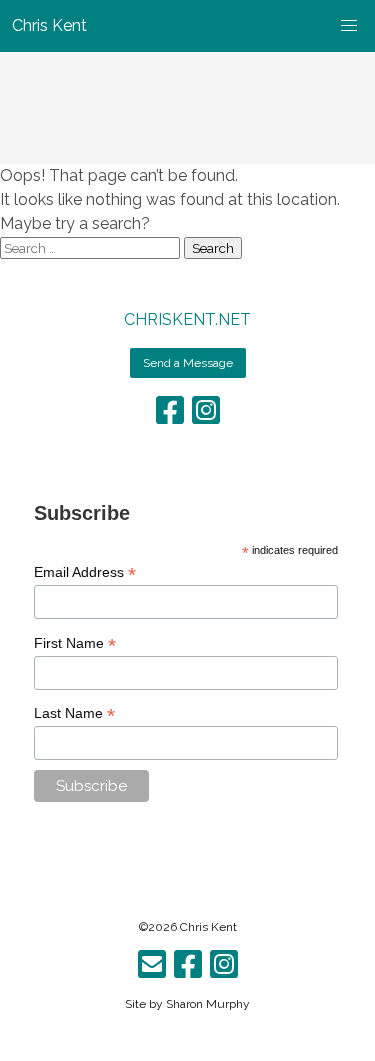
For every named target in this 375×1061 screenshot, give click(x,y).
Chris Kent (208, 927)
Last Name (74, 713)
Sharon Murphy (208, 1004)
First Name (75, 643)
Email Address (85, 572)
